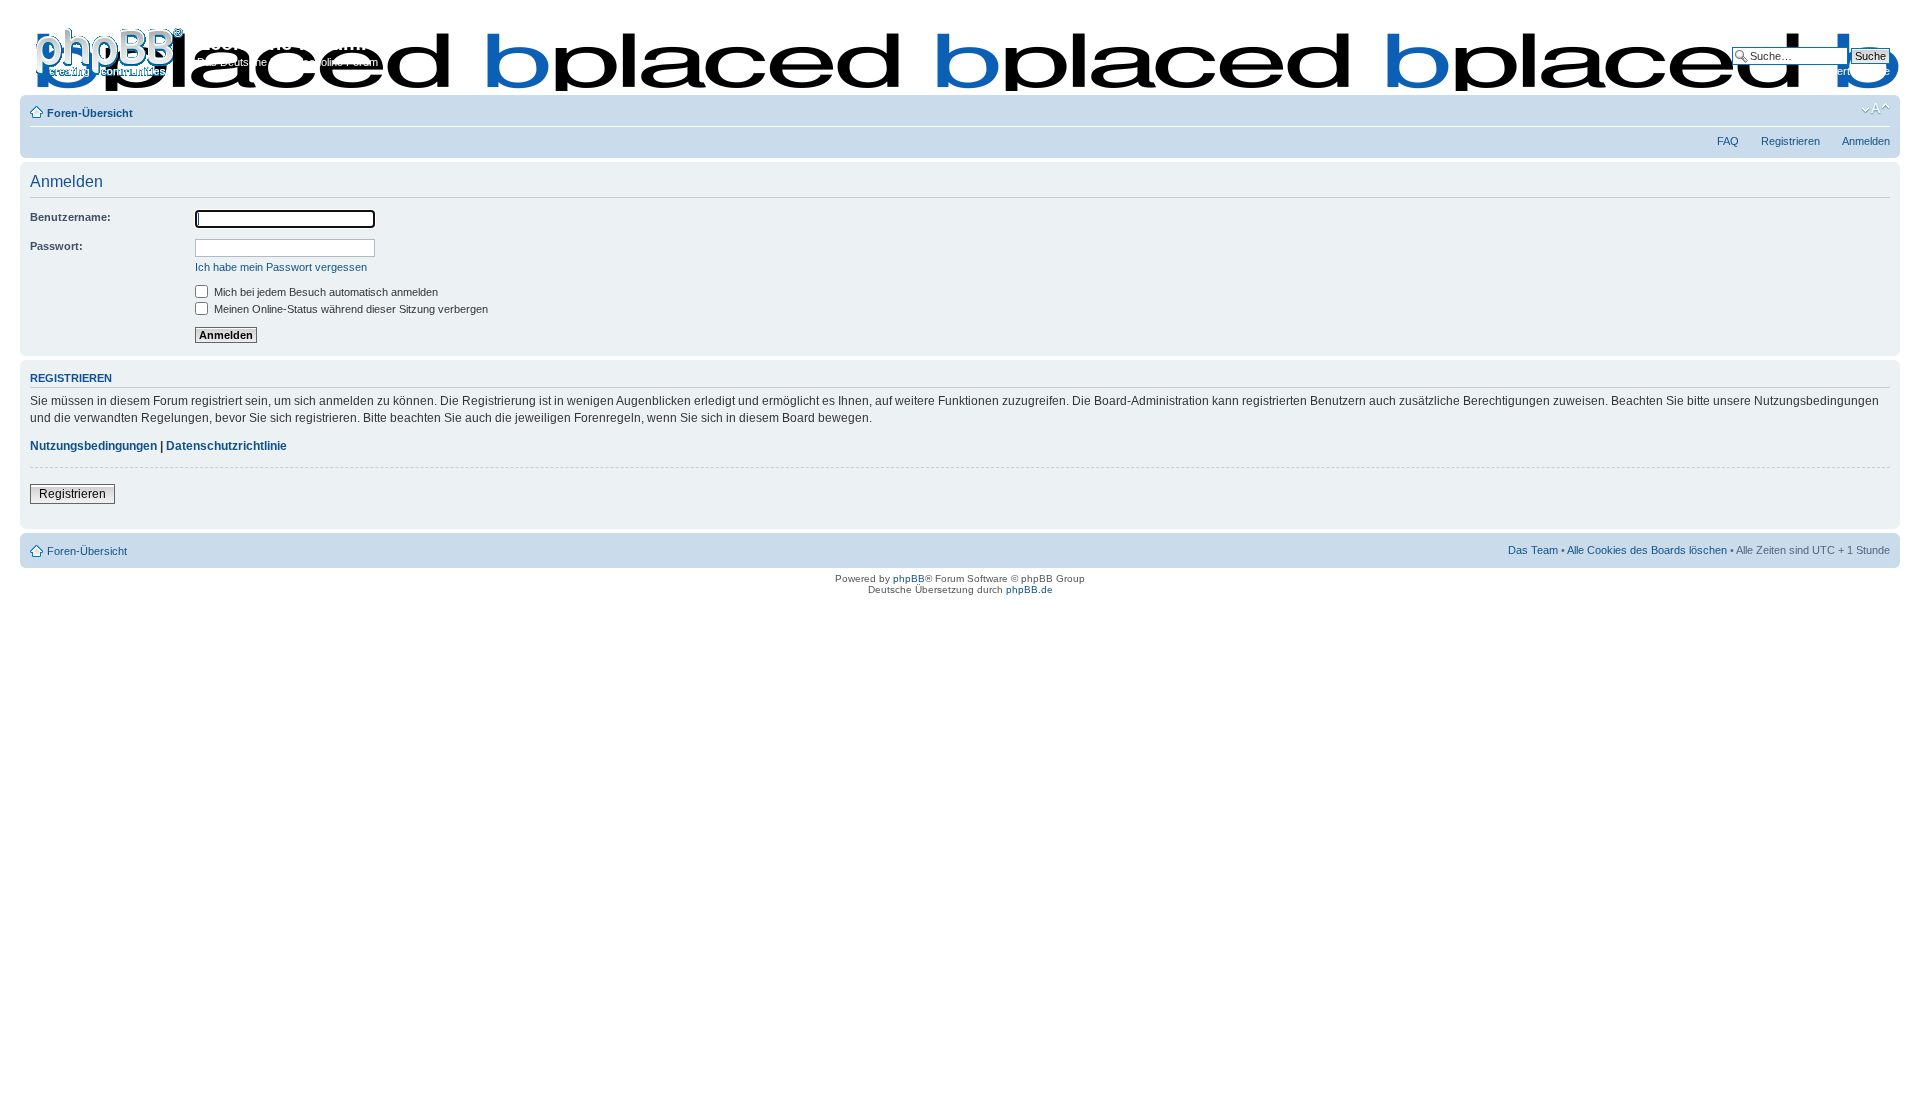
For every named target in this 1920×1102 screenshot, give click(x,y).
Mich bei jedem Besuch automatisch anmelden (324, 292)
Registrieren (1790, 141)
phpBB (909, 578)
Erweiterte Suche (1848, 71)
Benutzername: (70, 217)
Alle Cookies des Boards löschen (1647, 550)
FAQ (1728, 141)
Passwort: (56, 246)
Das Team (1533, 550)
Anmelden (1866, 141)
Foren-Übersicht (90, 113)
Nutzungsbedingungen (93, 446)
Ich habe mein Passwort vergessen (281, 267)
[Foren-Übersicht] (111, 49)
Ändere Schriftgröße (1875, 109)
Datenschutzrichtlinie (226, 446)
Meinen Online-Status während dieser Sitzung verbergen (349, 309)
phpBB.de (1029, 589)
